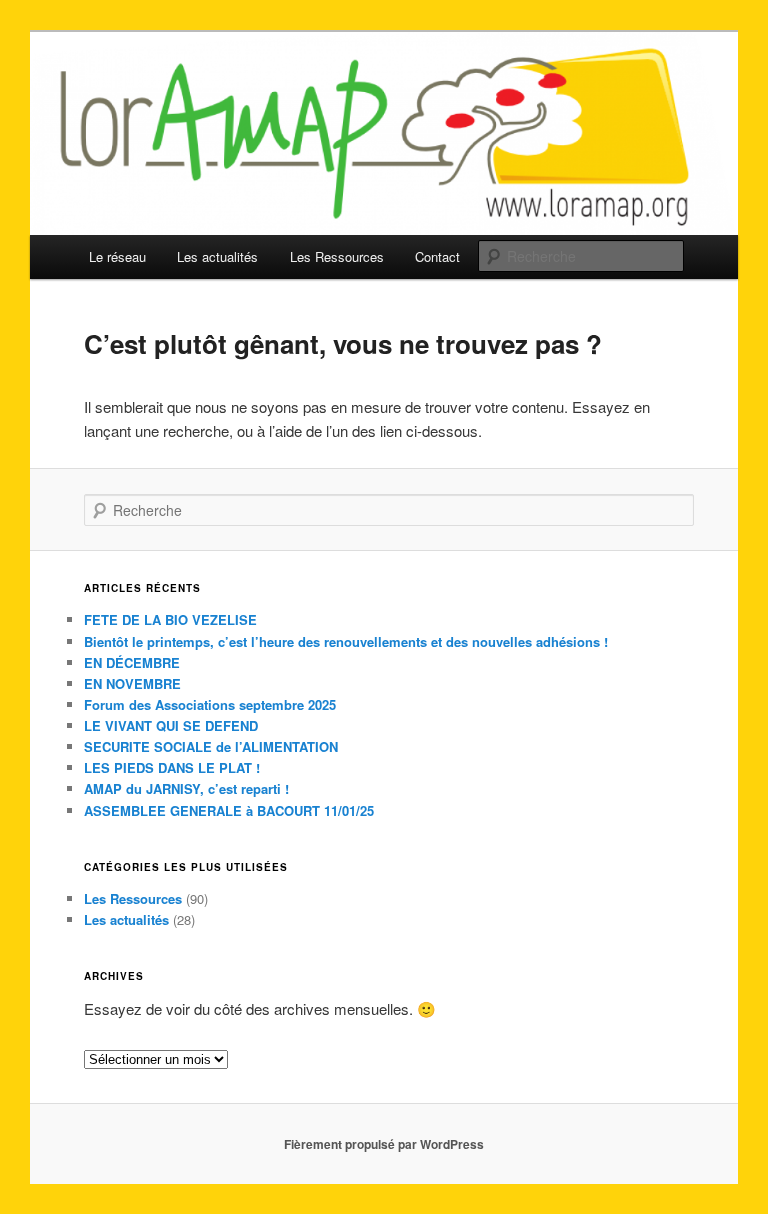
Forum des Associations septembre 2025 (210, 704)
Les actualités (217, 256)
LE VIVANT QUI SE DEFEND (171, 725)
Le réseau (117, 256)
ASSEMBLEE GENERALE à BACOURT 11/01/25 (229, 810)
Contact (437, 256)
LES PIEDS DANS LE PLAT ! (172, 767)
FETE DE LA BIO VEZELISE (170, 619)
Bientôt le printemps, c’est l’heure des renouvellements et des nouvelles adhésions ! (346, 641)
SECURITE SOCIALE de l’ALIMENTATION (211, 746)
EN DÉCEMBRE (132, 662)
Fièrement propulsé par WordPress (384, 1144)
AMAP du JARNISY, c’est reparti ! (186, 788)
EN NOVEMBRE (132, 683)
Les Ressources (337, 256)
